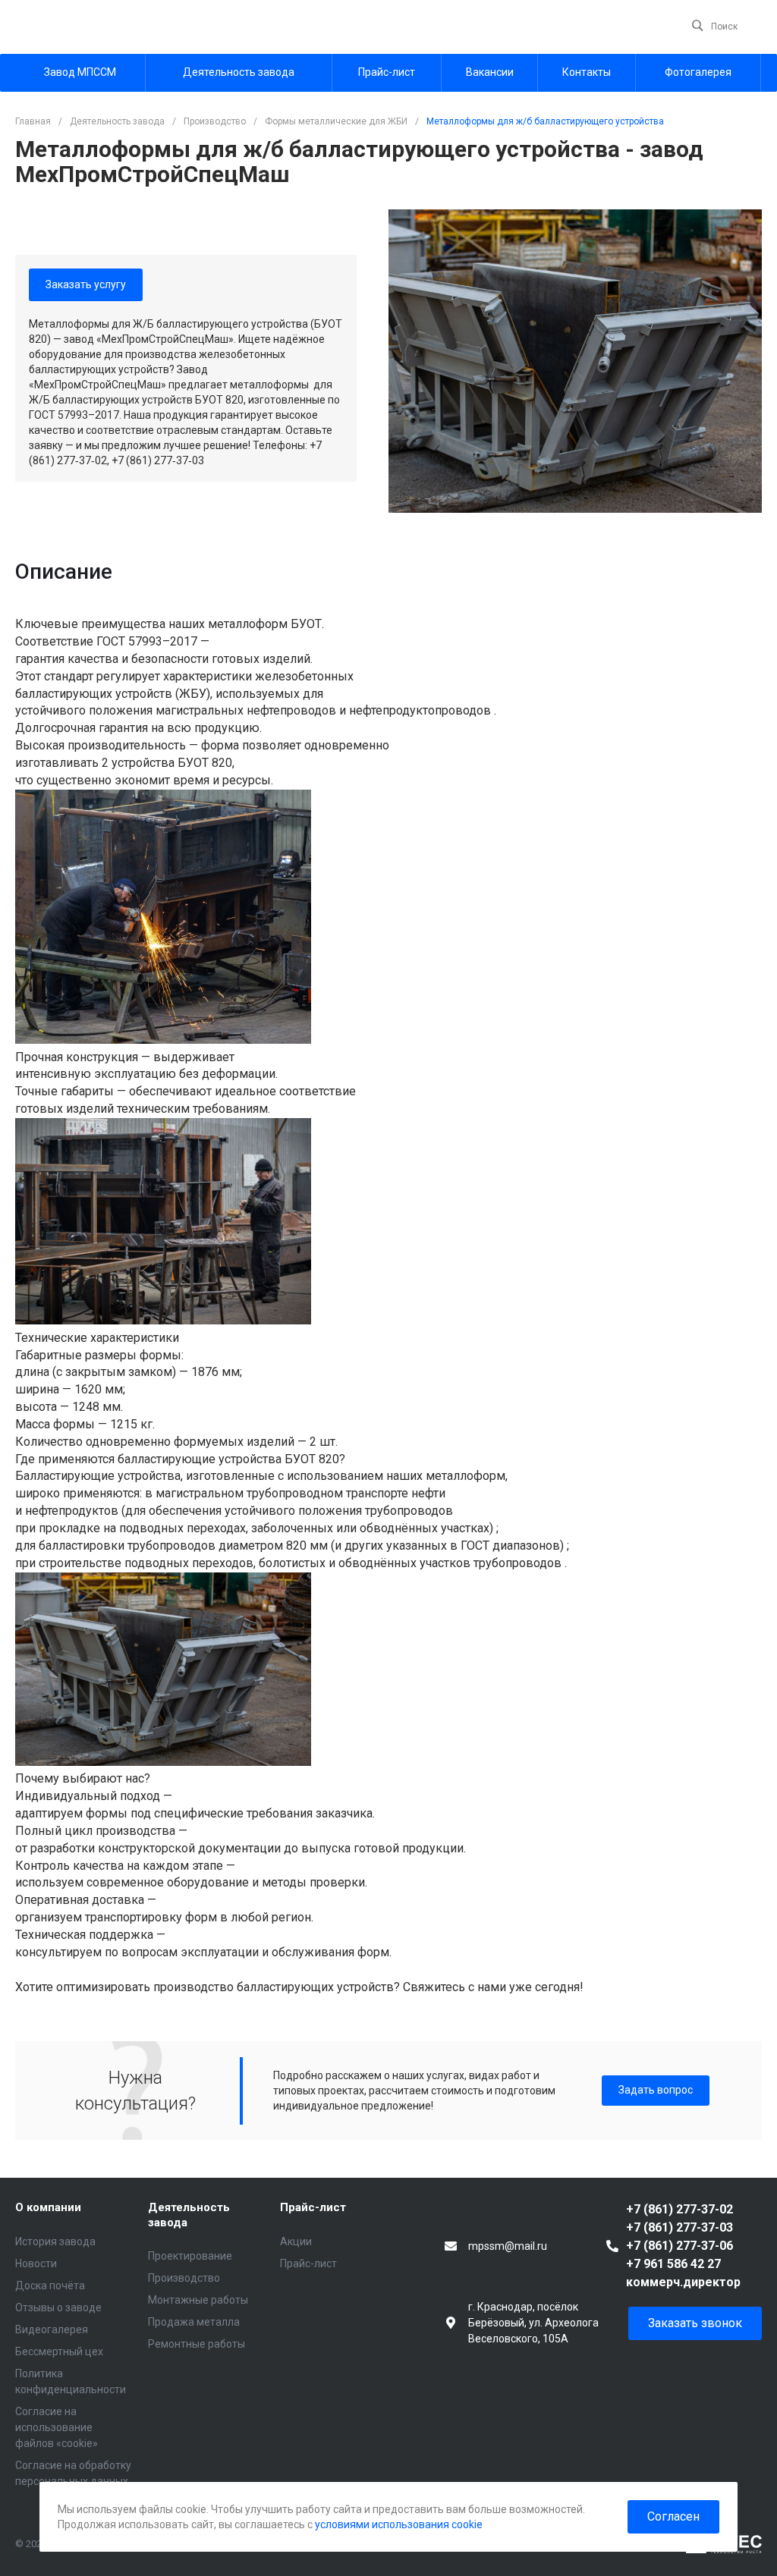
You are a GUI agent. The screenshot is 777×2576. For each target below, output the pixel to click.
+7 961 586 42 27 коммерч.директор (683, 2273)
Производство (184, 2278)
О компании (48, 2207)
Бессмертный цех (59, 2351)
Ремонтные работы (197, 2344)
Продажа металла (194, 2322)
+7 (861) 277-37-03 (679, 2227)
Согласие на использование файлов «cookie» (57, 2427)
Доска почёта (50, 2285)
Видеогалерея (52, 2329)
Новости (36, 2263)
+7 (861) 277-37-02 (679, 2209)
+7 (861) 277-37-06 (679, 2246)
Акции (296, 2241)
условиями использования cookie (399, 2524)
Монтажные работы (198, 2300)
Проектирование (190, 2256)
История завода (55, 2241)
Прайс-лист (313, 2207)
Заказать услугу (86, 284)
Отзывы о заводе (58, 2307)
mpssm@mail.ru (508, 2246)
